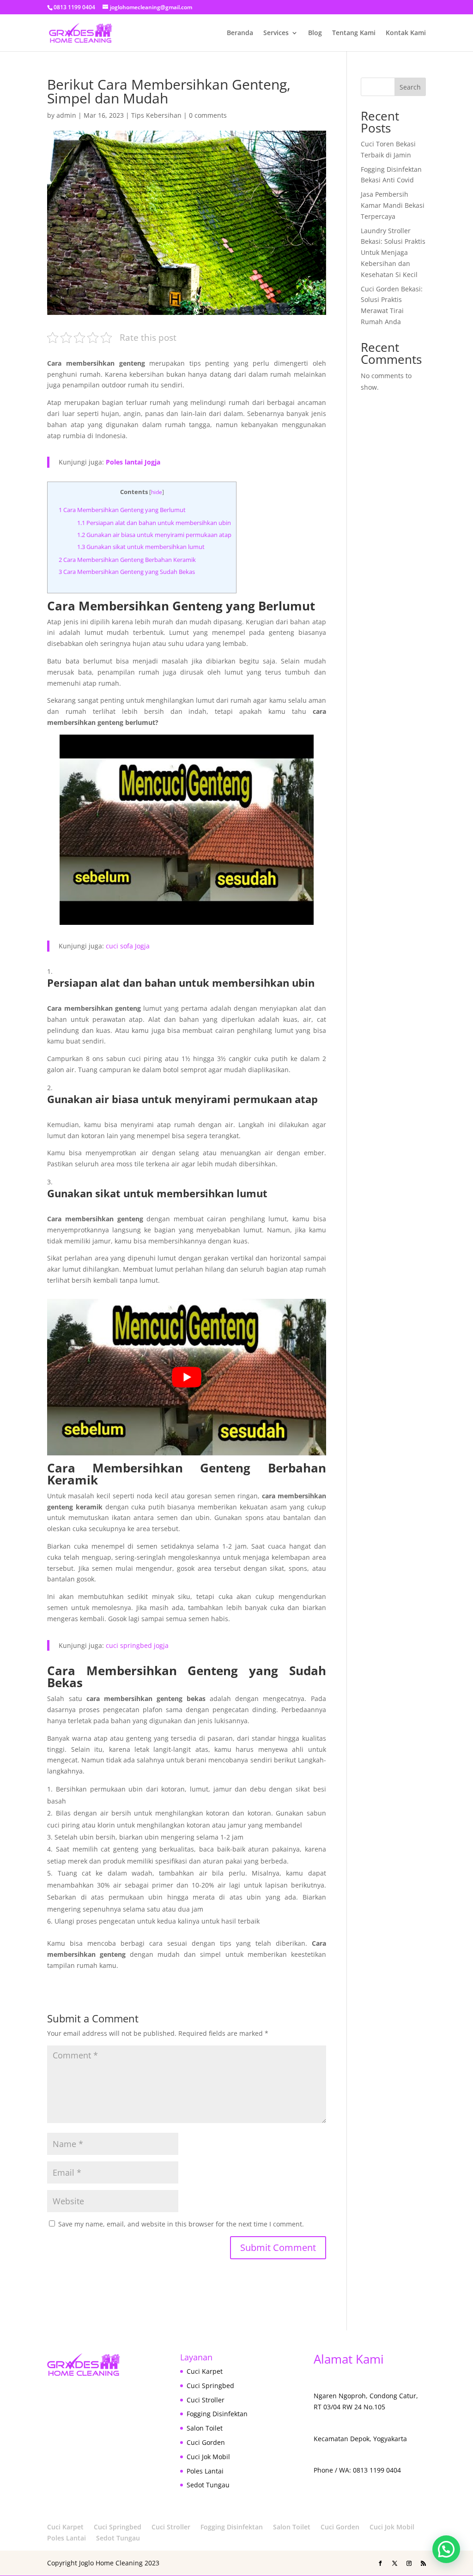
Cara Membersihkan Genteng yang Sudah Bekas (127, 572)
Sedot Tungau (208, 2485)
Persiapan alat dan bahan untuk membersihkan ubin (154, 523)
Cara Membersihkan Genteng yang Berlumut (122, 510)
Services (276, 33)
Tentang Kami (354, 33)
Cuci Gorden (206, 2442)
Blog (315, 33)
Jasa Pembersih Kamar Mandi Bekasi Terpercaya (393, 205)
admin (66, 115)
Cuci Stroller (206, 2400)
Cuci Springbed (210, 2386)
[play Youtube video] (186, 1377)
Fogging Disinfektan (217, 2414)
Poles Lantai (205, 2471)
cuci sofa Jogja (128, 946)
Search (410, 87)
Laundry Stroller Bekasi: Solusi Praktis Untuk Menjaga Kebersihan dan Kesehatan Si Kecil (393, 253)
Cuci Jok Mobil (208, 2457)
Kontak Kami (406, 33)
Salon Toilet (205, 2428)
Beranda (240, 33)
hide (157, 492)
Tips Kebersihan (156, 115)
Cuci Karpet (205, 2371)
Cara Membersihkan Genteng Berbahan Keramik (127, 560)
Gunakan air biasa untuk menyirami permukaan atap (154, 535)
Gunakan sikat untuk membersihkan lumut (141, 547)
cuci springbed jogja (137, 1645)
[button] (446, 2549)
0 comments (208, 115)
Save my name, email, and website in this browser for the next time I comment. (181, 2224)
